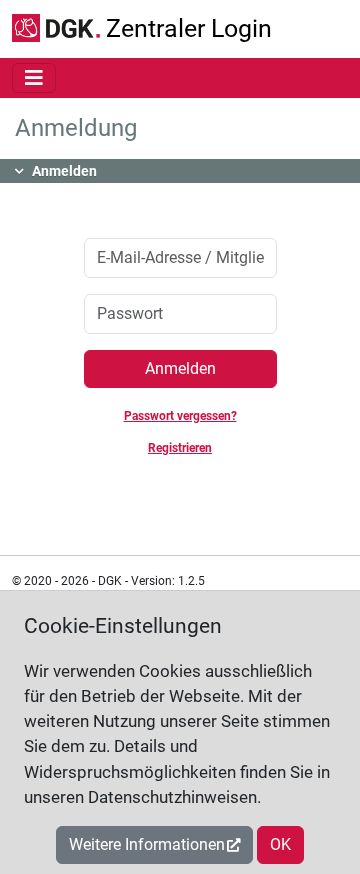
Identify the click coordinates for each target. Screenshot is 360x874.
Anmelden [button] (64, 171)
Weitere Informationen (147, 844)
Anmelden (180, 368)
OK (280, 844)
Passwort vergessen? (180, 416)
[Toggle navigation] (34, 78)
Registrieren (180, 448)
